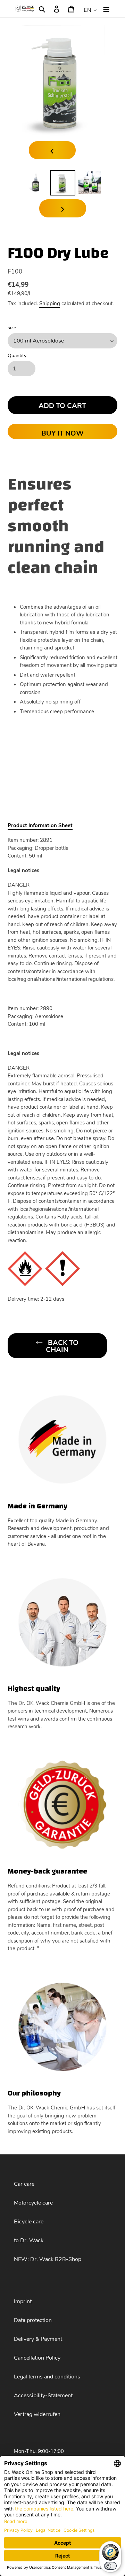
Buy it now (62, 433)
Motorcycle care (33, 2203)
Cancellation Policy (37, 2358)
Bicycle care (29, 2222)
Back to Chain (62, 1346)
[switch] (110, 2566)
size (12, 328)
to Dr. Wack (29, 2240)
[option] (35, 183)
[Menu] (106, 9)
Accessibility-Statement (43, 2396)
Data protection (33, 2320)
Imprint (23, 2301)
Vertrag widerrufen (37, 2414)
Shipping (50, 303)
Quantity (17, 356)
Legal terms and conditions (47, 2377)
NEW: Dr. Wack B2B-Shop (48, 2259)
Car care (24, 2184)
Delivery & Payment (38, 2339)
